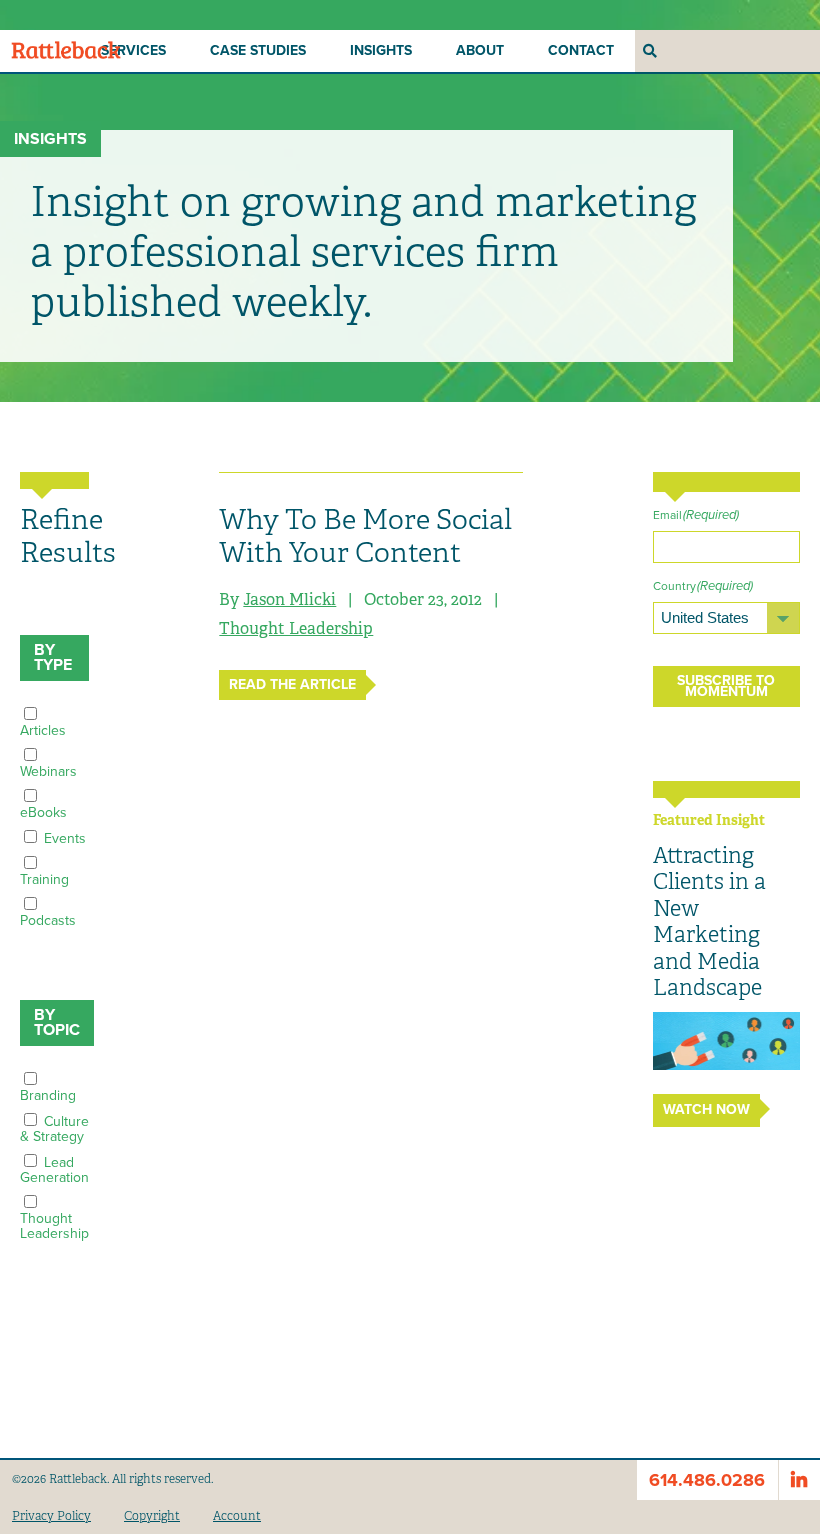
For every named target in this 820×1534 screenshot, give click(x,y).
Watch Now (706, 1109)
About (480, 50)
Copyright (152, 1516)
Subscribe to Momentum (726, 686)
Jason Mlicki (289, 599)
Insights (381, 50)
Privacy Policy (51, 1516)
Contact (581, 50)
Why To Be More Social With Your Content (365, 536)
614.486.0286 (707, 1480)
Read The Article (292, 684)
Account (237, 1516)
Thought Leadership (296, 628)
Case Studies (258, 50)
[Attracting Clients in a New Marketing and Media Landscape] (726, 1041)
